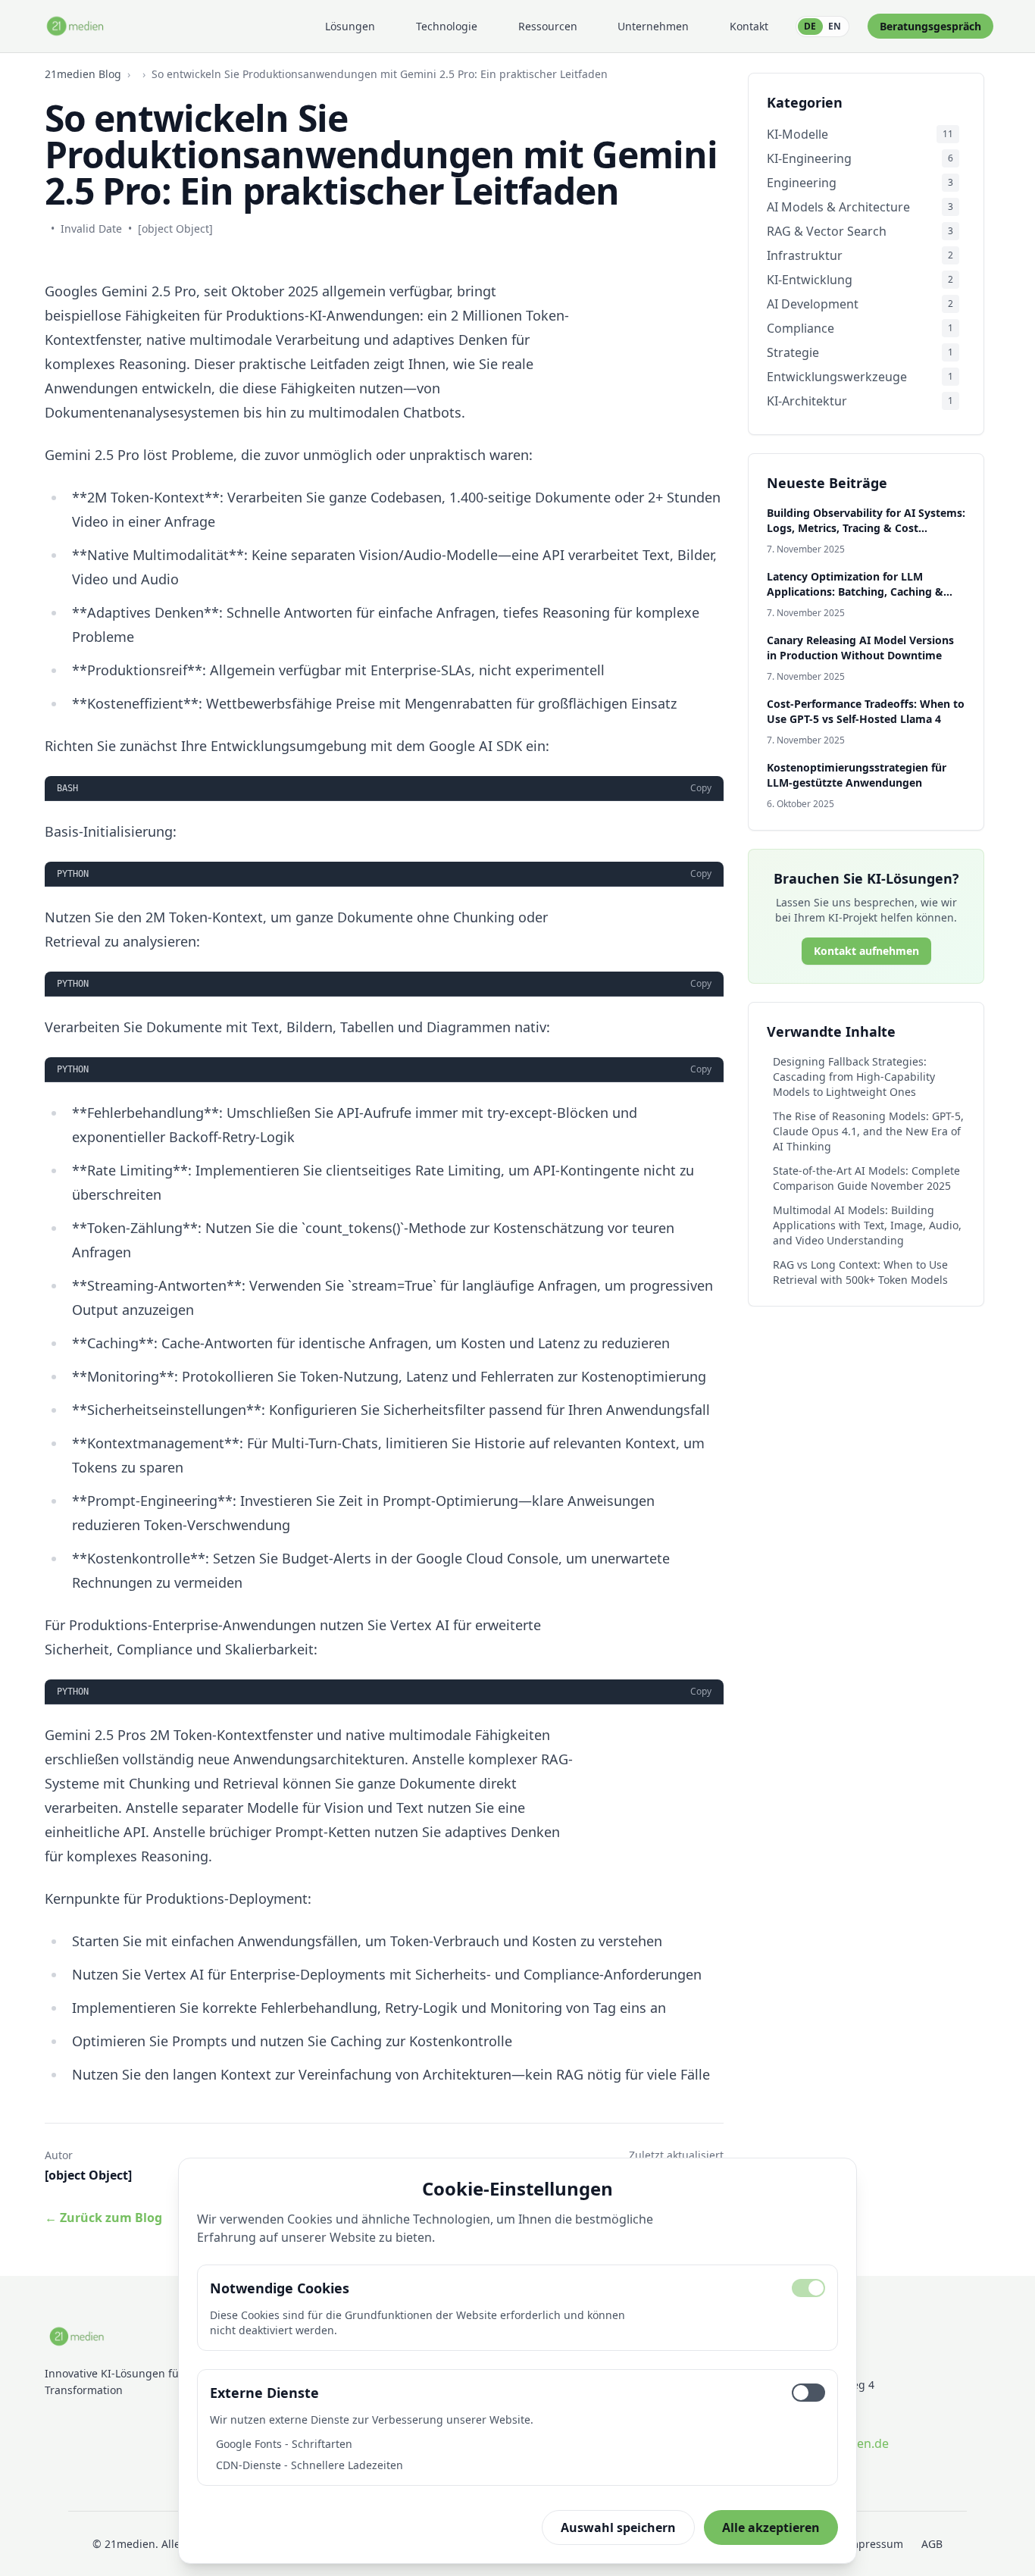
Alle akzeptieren (771, 2527)
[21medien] (76, 26)
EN (835, 26)
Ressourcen (548, 26)
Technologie (447, 26)
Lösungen (350, 26)
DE (810, 26)
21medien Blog (83, 74)
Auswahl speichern (618, 2527)
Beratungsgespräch (930, 26)
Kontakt (749, 26)
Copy (701, 788)
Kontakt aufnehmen (866, 951)
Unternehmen (653, 26)
